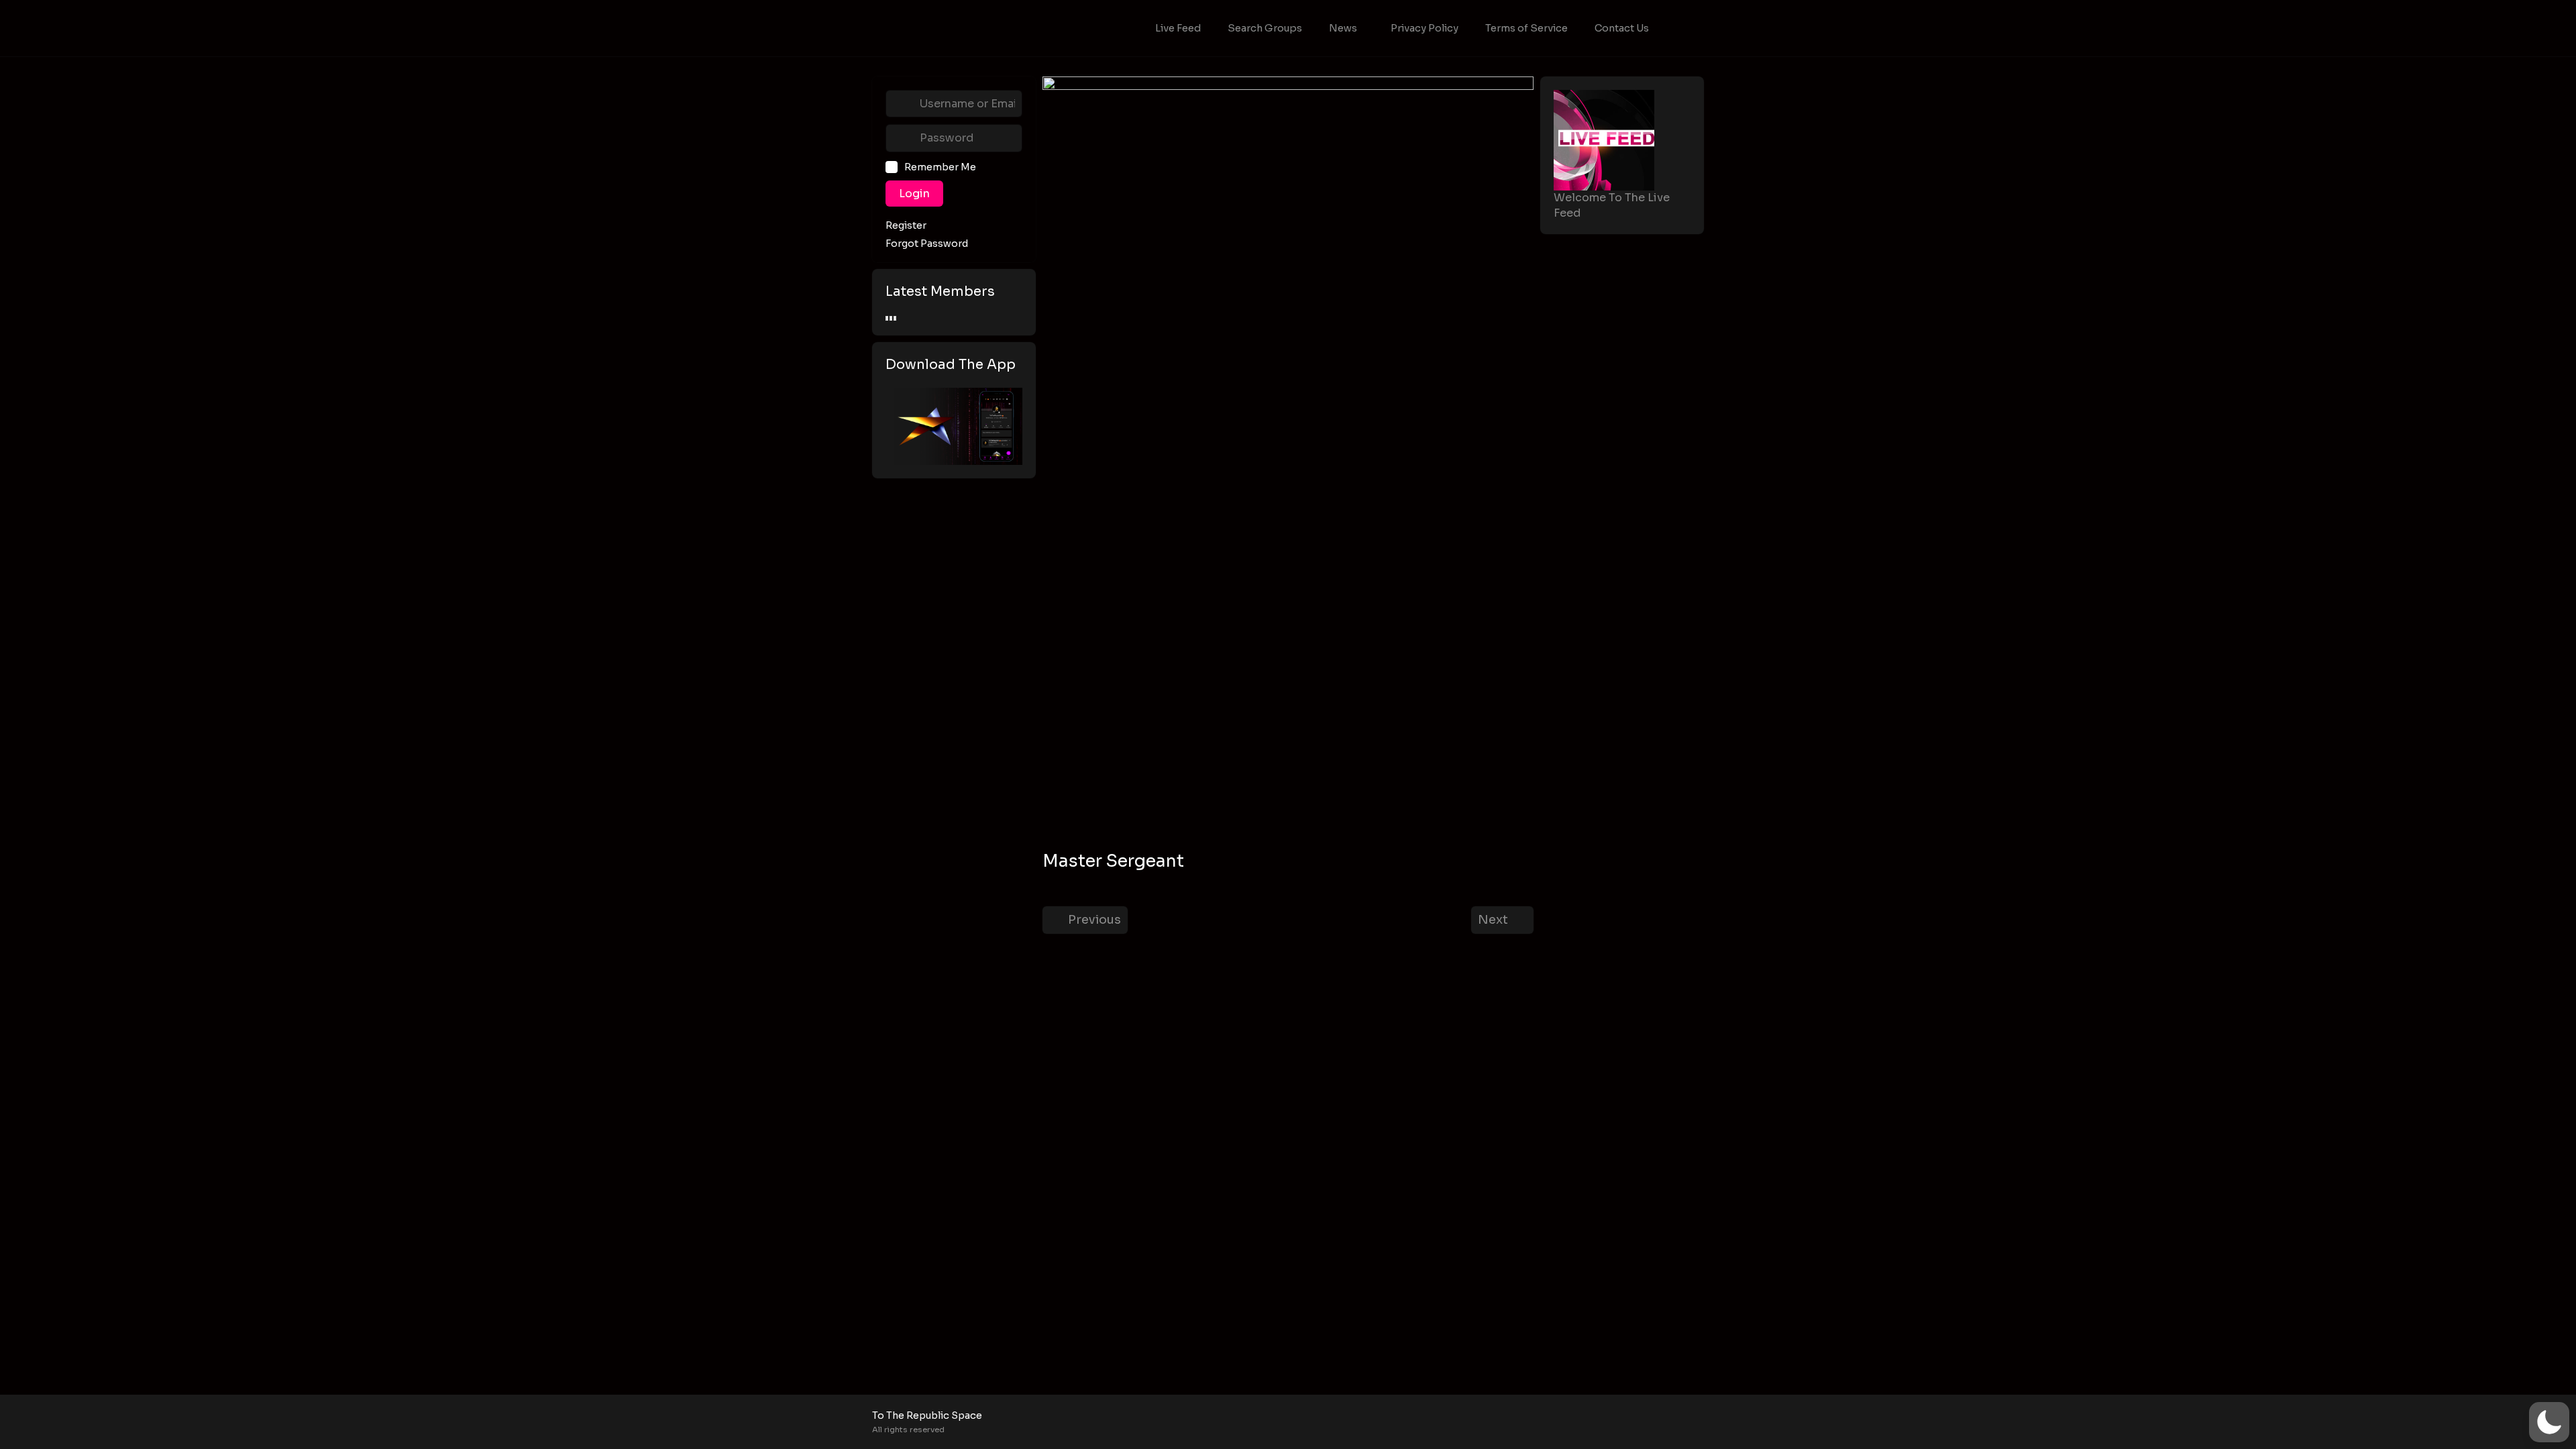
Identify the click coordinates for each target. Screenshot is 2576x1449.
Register (906, 226)
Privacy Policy (1425, 28)
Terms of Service (1526, 28)
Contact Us (1622, 28)
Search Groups (1265, 28)
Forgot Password (927, 244)
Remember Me (940, 167)
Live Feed (1178, 28)
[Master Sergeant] (1288, 462)
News (1343, 28)
